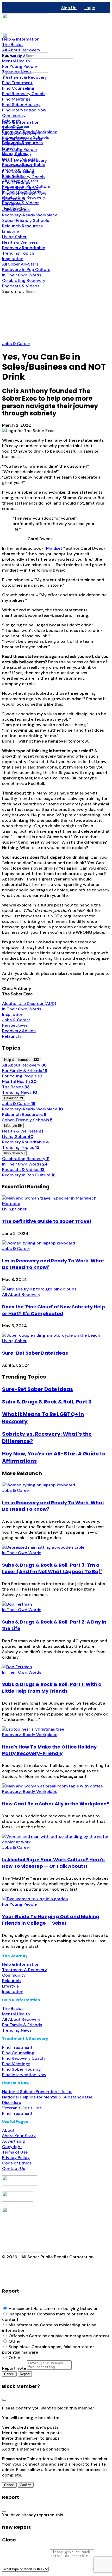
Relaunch (11, 1036)
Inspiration (13, 1014)
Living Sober (18, 1137)
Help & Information (21, 1964)
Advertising (14, 2141)
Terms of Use (15, 2152)
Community (14, 1975)
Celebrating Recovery (26, 1159)
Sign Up (69, 8)
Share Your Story (19, 2136)
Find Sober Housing (21, 2069)
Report (25, 2374)
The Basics (16, 1087)
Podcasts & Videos (23, 1170)
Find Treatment (17, 2047)
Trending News (20, 1092)
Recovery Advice (19, 1031)
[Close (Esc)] (4, 2305)
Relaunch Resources (24, 1114)
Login (90, 8)
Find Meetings (16, 2064)
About (8, 2130)
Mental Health (19, 1081)
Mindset (54, 548)
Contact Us (14, 2168)
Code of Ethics (17, 2163)
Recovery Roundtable (26, 1142)
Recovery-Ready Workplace (32, 1109)
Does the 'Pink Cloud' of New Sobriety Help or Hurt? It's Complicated (54, 1310)
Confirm (26, 2485)
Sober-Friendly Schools (27, 1120)
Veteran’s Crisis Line (22, 2108)
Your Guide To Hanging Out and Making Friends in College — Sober (51, 1920)
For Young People (22, 1076)
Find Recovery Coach (23, 2058)
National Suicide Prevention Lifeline (37, 2092)
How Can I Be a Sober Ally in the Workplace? (56, 1804)
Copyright (12, 2147)
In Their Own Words (22, 1009)
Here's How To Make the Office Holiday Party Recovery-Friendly (49, 1750)
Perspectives (15, 1025)
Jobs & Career (16, 344)
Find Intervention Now (24, 2075)
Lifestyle (10, 1986)
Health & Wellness (23, 1131)
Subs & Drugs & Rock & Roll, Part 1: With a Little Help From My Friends (52, 1687)
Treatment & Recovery (24, 1970)
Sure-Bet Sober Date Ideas (35, 1353)
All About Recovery (24, 1065)
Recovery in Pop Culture (29, 1175)
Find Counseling (18, 2053)
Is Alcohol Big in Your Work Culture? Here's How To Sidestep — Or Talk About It (53, 1863)
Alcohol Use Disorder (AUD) (29, 1004)
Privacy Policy (16, 2158)
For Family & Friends (25, 1071)
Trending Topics (21, 1147)
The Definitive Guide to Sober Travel (46, 1221)
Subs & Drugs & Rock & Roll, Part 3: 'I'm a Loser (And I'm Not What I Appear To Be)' (52, 1568)
